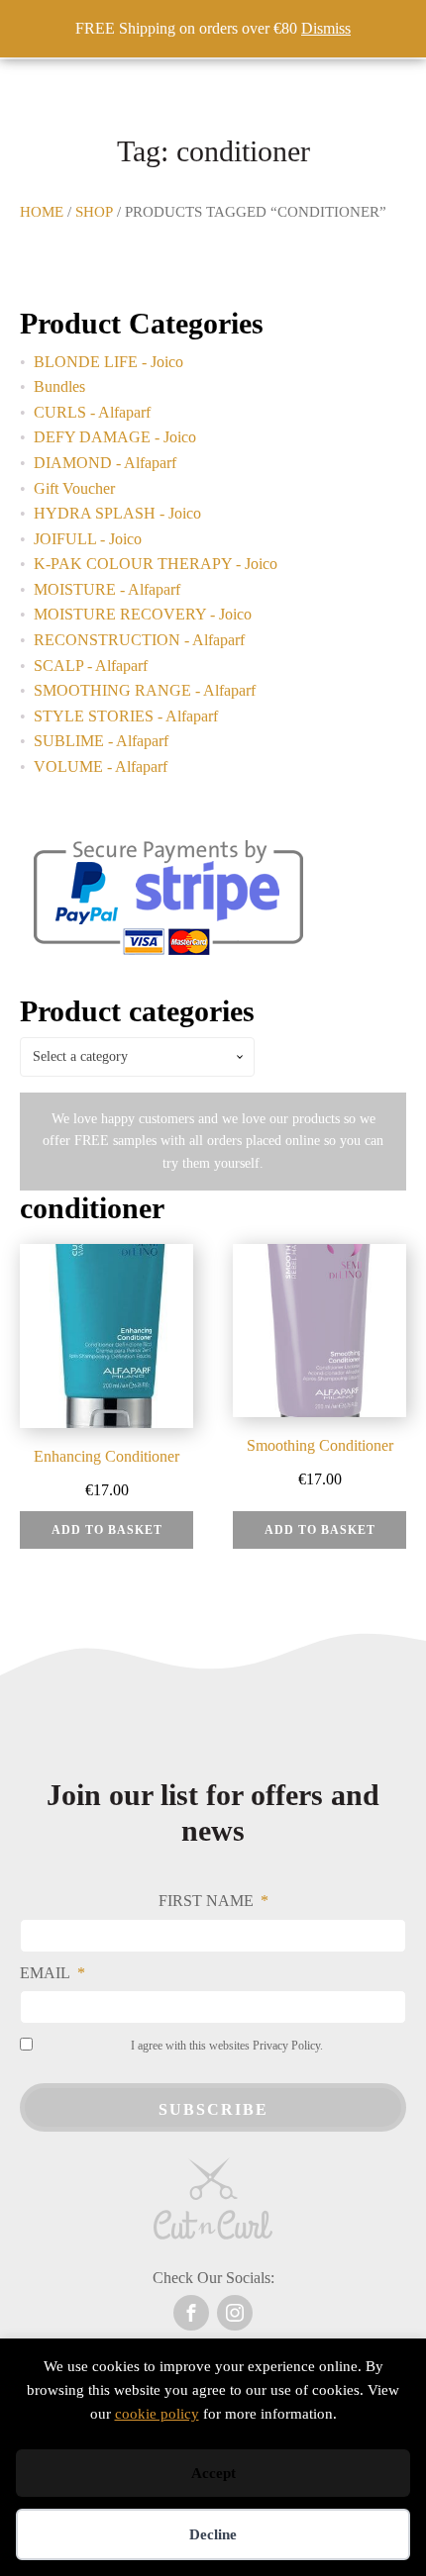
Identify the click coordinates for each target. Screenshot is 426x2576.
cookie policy (157, 2414)
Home (42, 212)
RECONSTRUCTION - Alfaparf (139, 640)
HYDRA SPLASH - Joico (117, 513)
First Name (206, 1901)
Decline (213, 2534)
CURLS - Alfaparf (92, 412)
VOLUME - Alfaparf (101, 766)
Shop (94, 212)
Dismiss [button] (326, 28)
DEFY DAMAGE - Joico (115, 437)
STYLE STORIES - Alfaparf (126, 716)
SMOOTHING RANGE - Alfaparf (145, 690)
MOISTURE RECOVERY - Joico (143, 614)
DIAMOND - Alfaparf (105, 463)
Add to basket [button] (107, 1530)
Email (45, 1973)
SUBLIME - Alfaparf (101, 741)
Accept (213, 2473)
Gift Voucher (74, 488)
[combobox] (137, 1057)
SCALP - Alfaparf (91, 666)
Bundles (59, 386)
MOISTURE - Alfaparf (107, 589)
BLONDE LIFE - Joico (108, 362)
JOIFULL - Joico (88, 539)
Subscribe (213, 2109)
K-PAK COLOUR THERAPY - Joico (156, 564)
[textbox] (137, 1057)
